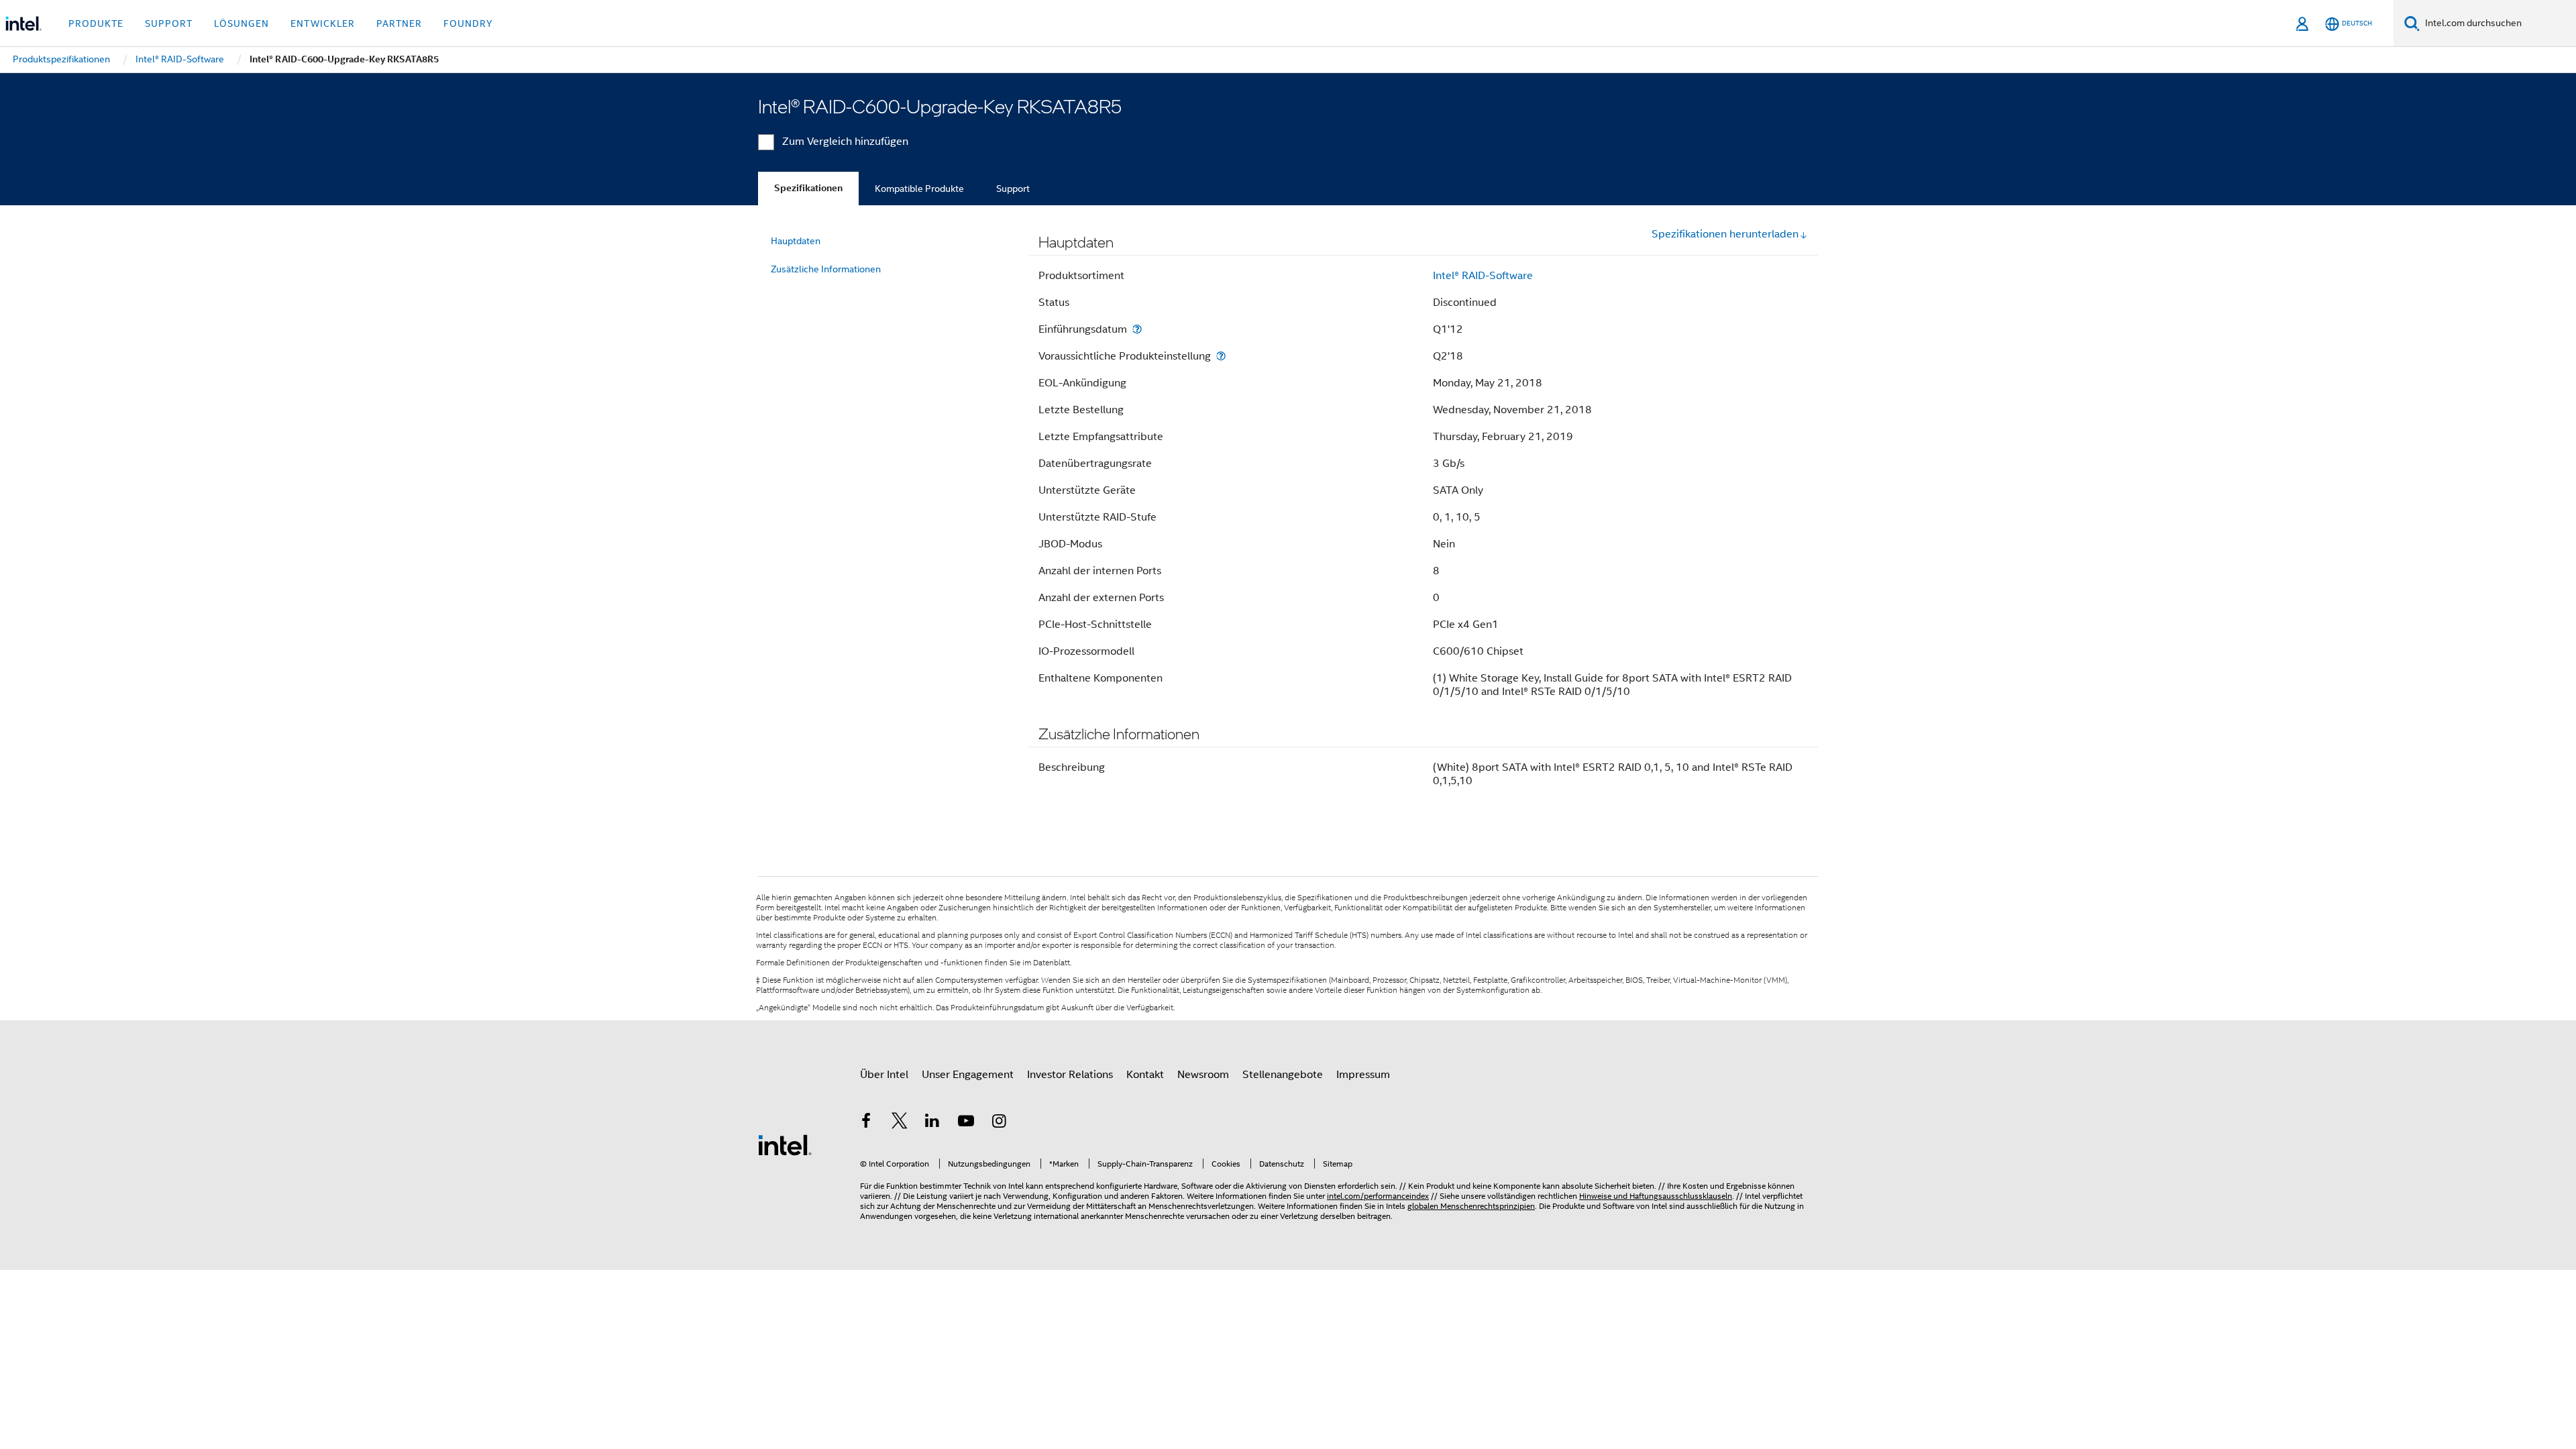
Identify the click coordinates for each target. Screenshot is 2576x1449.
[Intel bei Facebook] (866, 1123)
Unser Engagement (968, 1075)
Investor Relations (1070, 1075)
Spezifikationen (808, 188)
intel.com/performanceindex (1378, 1196)
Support (1013, 189)
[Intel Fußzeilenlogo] (785, 1144)
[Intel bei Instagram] (999, 1123)
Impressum (1363, 1075)
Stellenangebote (1283, 1075)
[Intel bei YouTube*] (966, 1123)
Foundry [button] (468, 23)
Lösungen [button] (241, 23)
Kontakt (1145, 1075)
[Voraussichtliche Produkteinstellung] (1221, 356)
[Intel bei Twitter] (900, 1123)
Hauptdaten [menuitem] (796, 241)
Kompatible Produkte (919, 189)
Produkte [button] (96, 23)
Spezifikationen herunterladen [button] (1725, 234)
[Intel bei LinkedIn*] (932, 1123)
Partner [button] (399, 23)
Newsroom (1203, 1075)
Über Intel (884, 1075)
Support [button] (169, 23)
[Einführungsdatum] (1137, 329)
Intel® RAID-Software (1483, 276)
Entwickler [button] (323, 23)
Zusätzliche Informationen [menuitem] (826, 269)
